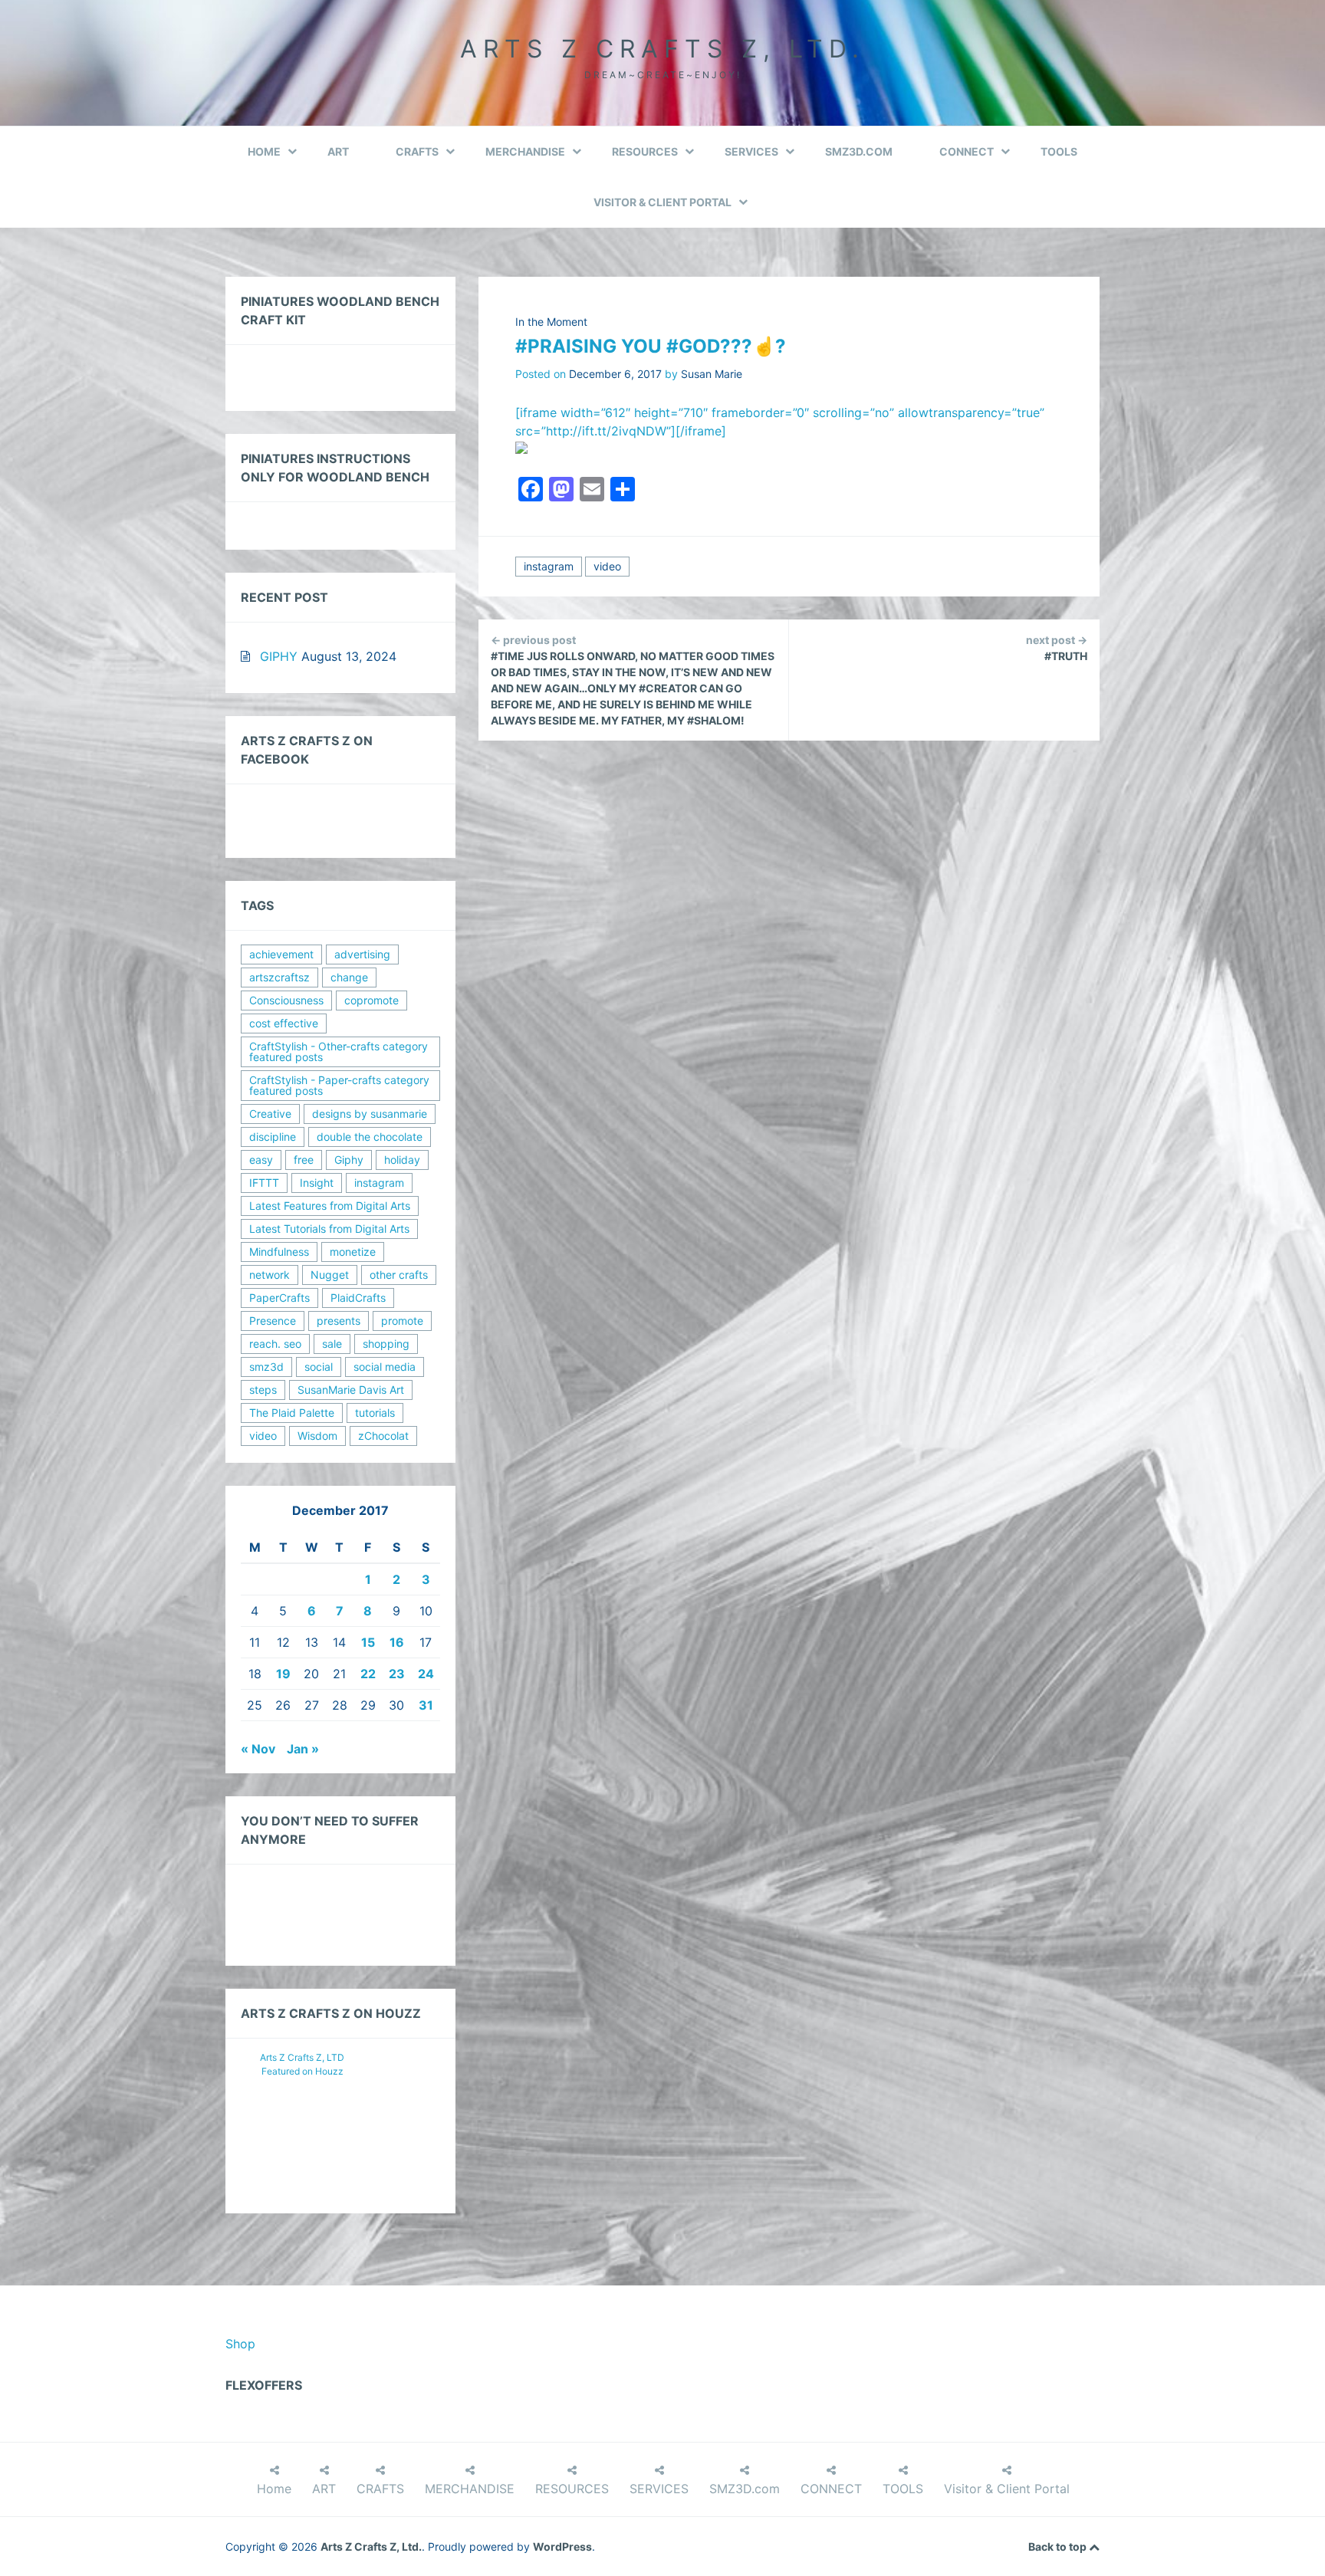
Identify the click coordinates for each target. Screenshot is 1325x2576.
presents (339, 1321)
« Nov (258, 1749)
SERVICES (751, 151)
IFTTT (264, 1183)
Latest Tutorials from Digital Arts (329, 1229)
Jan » (303, 1749)
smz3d (266, 1367)
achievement (281, 954)
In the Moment (551, 322)
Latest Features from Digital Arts (330, 1206)
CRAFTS (417, 151)
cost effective (284, 1023)
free (304, 1160)
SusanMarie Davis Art (351, 1390)
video (607, 566)
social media (385, 1367)
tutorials (375, 1413)
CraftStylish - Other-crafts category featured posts (339, 1051)
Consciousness (286, 1000)
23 (397, 1674)
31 (426, 1705)
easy (261, 1160)
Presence (273, 1321)
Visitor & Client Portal (662, 202)
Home (264, 151)
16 (397, 1642)
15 (368, 1642)
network (270, 1275)
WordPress (562, 2546)
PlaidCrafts (358, 1298)
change (349, 977)
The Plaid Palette (292, 1413)
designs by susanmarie (370, 1114)
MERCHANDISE (525, 151)
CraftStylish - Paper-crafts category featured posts (339, 1085)
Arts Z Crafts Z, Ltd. (662, 49)
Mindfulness (279, 1252)
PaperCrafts (279, 1298)
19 (283, 1674)
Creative (270, 1114)
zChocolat (383, 1436)
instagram (549, 566)
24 (426, 1674)
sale (332, 1344)
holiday (402, 1160)
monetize (353, 1252)
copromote (372, 1000)
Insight (317, 1183)
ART (338, 151)
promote (402, 1321)
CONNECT (967, 151)
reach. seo (275, 1344)
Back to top (1059, 2546)
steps (263, 1390)
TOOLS (1059, 151)
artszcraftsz (279, 977)
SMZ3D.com (859, 151)
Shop (240, 2344)
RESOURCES (645, 151)
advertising (362, 954)
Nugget (330, 1275)
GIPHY (279, 656)
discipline (273, 1137)
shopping (386, 1344)
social (319, 1367)
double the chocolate (370, 1137)
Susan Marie (712, 374)
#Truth (1057, 648)
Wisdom (317, 1436)
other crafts (399, 1275)
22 (368, 1674)
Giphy (349, 1160)
